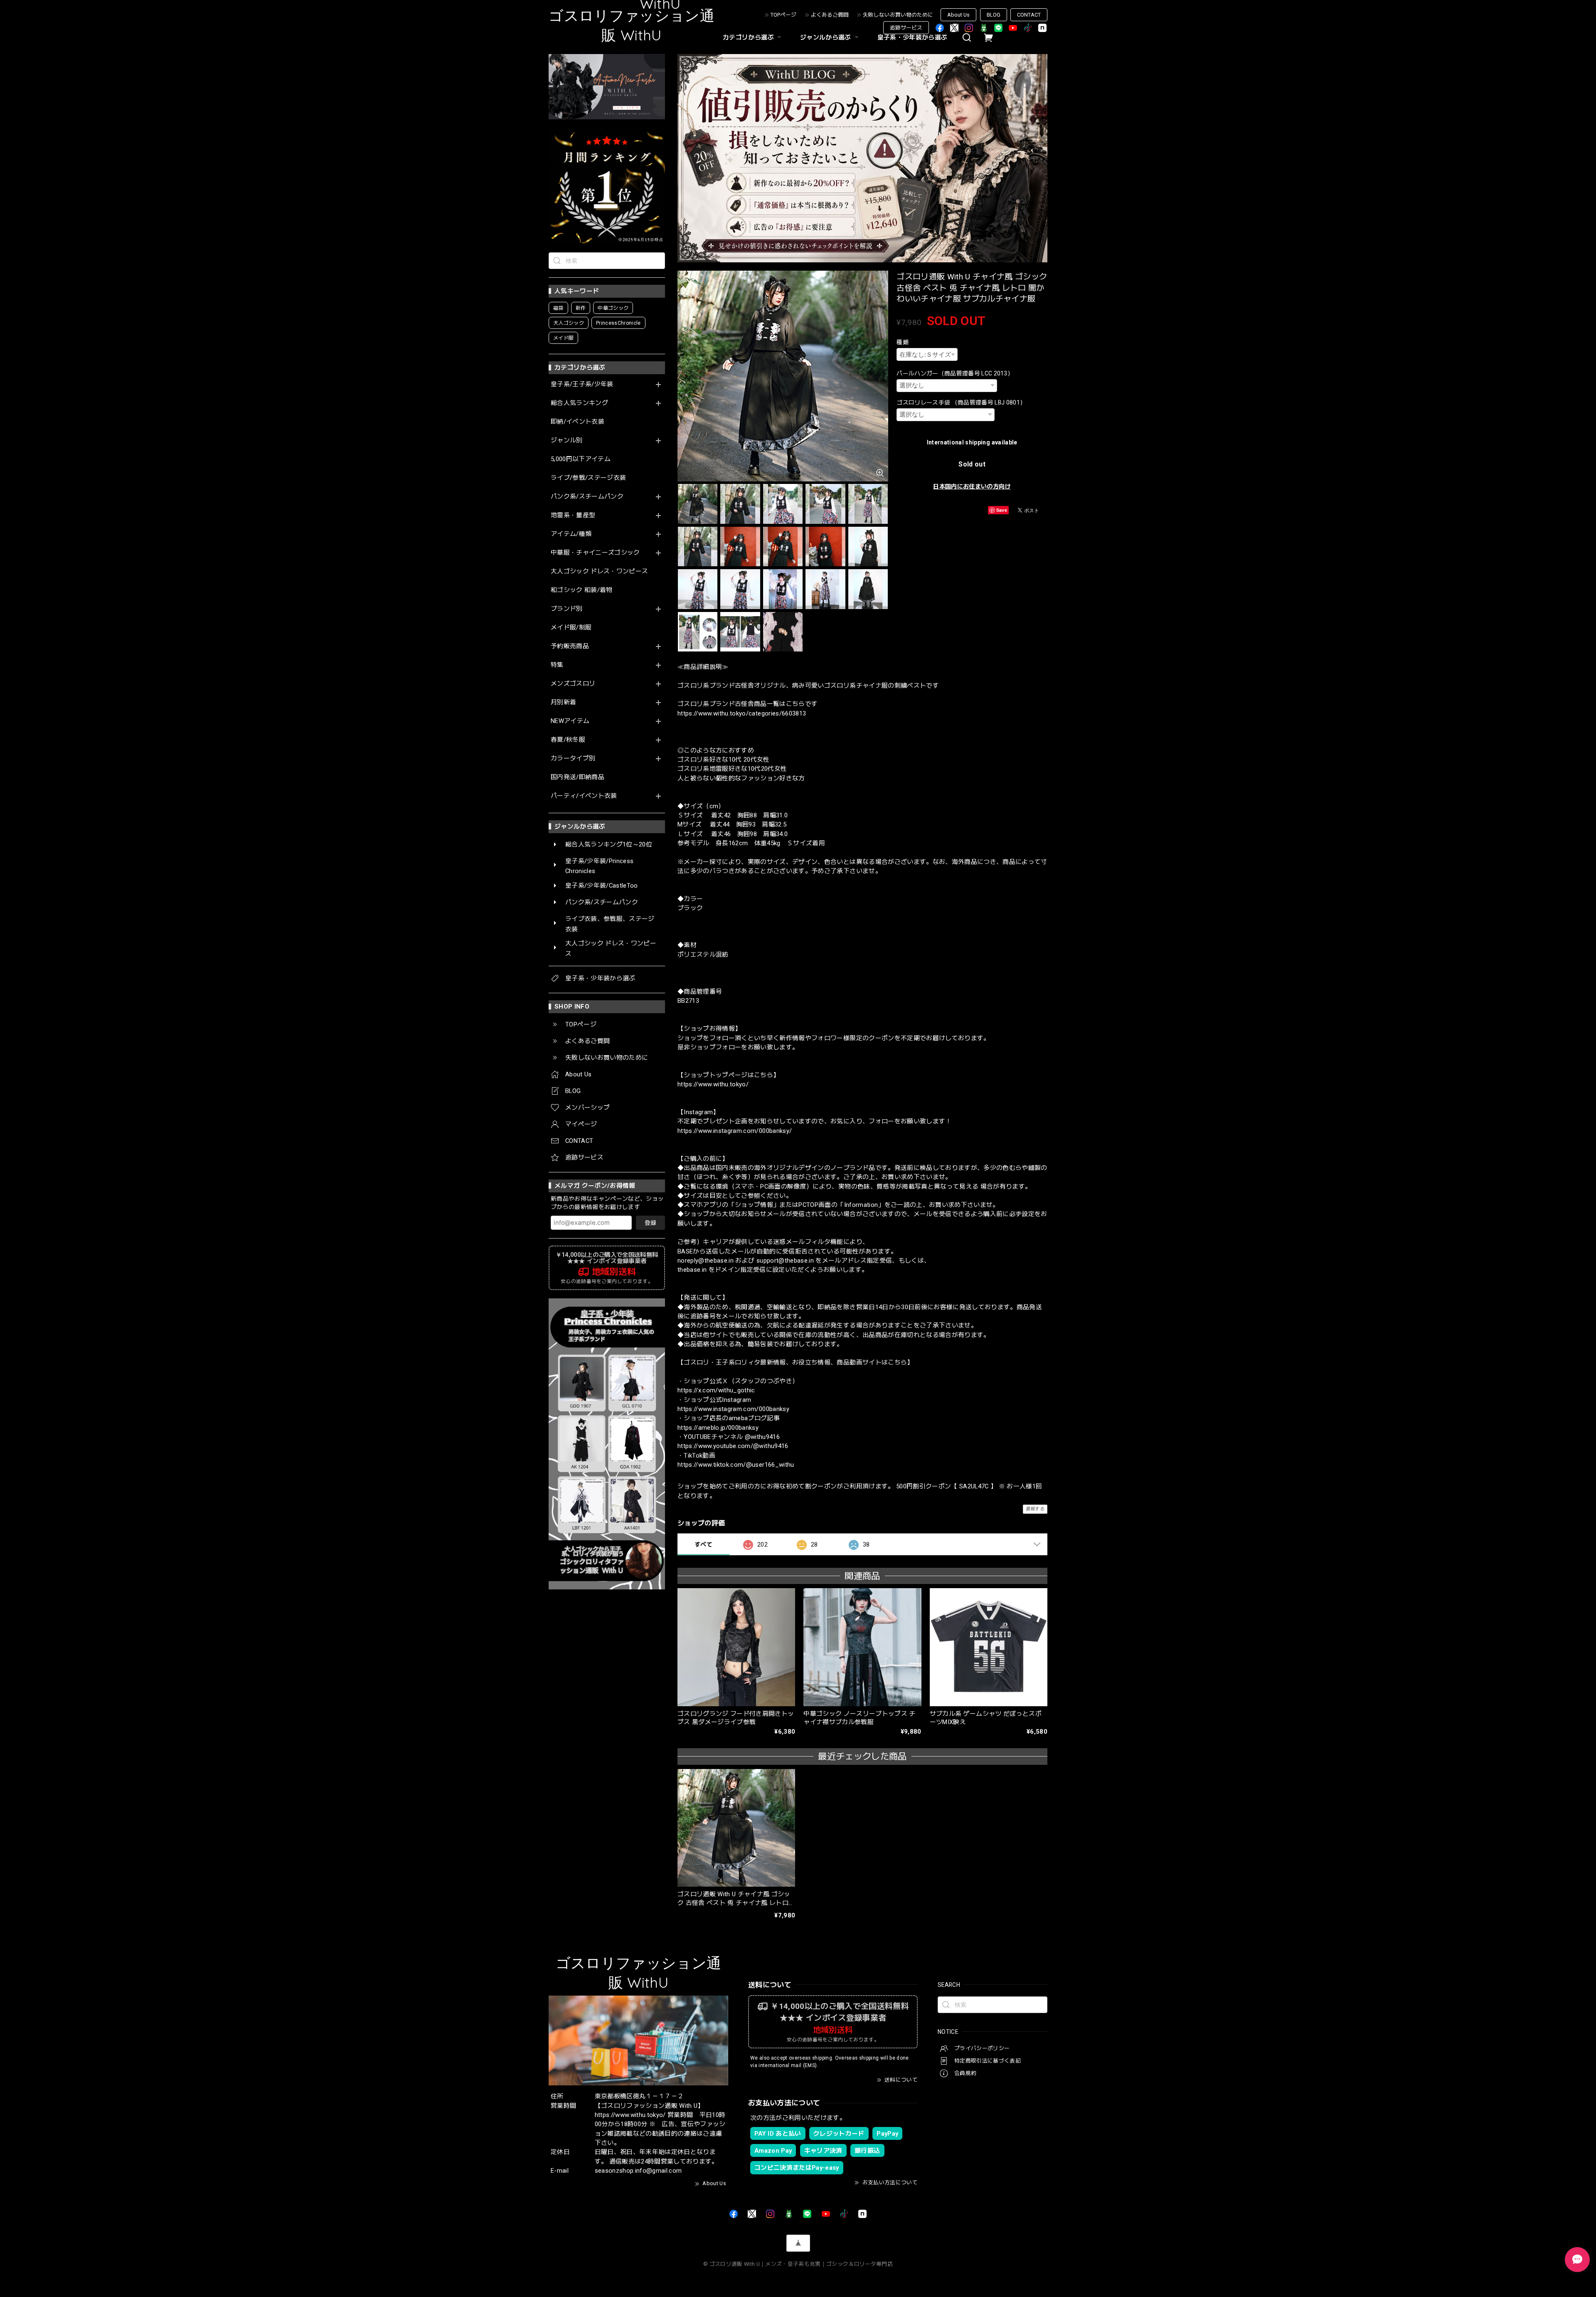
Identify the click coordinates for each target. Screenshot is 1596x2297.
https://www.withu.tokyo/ (713, 1084)
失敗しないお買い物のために (898, 15)
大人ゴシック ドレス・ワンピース (599, 571)
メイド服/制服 (571, 628)
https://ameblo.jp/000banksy (718, 1428)
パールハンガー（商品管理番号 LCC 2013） (955, 373)
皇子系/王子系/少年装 (582, 384)
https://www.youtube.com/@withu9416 (733, 1446)
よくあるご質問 (830, 15)
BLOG (994, 15)
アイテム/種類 (571, 534)
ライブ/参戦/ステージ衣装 (588, 478)
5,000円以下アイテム (581, 459)
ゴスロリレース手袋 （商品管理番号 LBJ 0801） (961, 402)
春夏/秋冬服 (568, 740)
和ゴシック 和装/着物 (582, 590)
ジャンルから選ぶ (826, 37)
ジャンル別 (567, 440)
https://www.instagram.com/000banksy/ (735, 1131)
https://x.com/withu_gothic (716, 1390)
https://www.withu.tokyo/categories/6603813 (742, 713)
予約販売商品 (570, 646)
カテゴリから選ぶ (748, 37)
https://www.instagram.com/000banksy (733, 1409)
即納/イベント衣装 (578, 422)
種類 (903, 342)
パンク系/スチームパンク (587, 497)
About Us (958, 15)
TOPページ (783, 15)
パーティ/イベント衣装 (584, 796)
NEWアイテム (570, 721)
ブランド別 (567, 609)
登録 (650, 1223)
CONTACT (1029, 15)
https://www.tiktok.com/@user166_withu (736, 1465)
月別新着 (563, 702)
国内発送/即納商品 (578, 777)
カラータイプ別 (573, 759)
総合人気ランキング (579, 403)
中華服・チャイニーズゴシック (595, 553)
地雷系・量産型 (573, 515)
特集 (557, 665)
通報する (1035, 1509)
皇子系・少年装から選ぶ (913, 37)
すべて (703, 1544)
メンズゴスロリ (573, 684)
